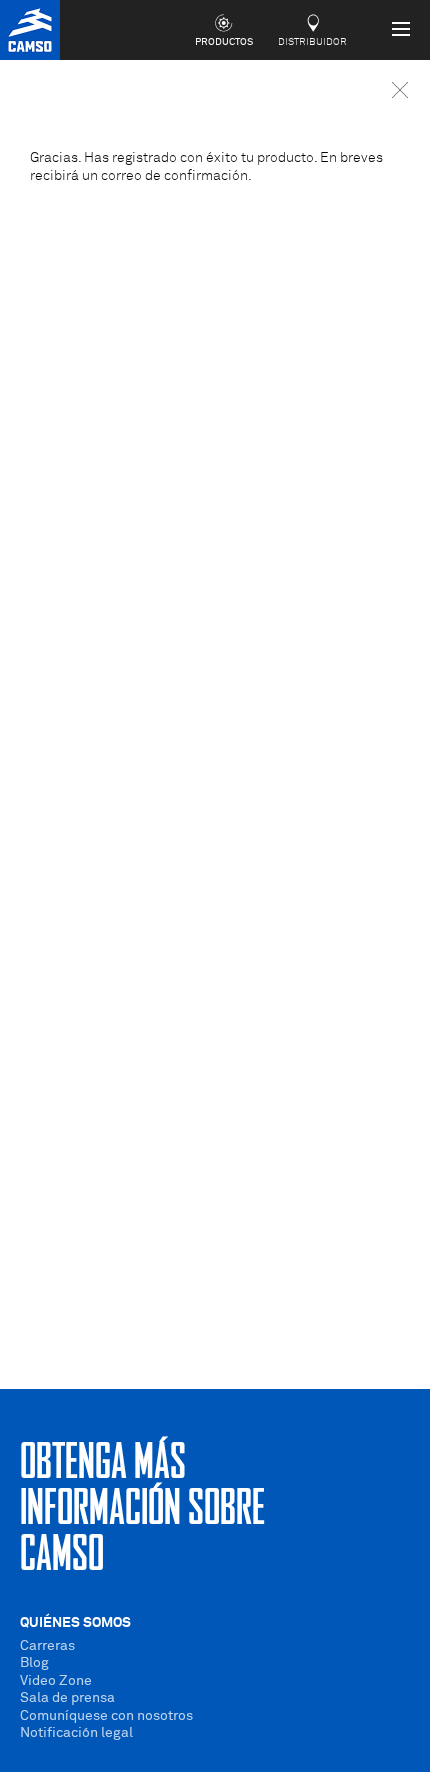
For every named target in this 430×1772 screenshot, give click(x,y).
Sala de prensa (67, 1698)
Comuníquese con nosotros (106, 1716)
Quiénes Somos (75, 1623)
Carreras (47, 1646)
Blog (34, 1663)
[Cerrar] (400, 90)
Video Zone (56, 1681)
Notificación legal (76, 1733)
